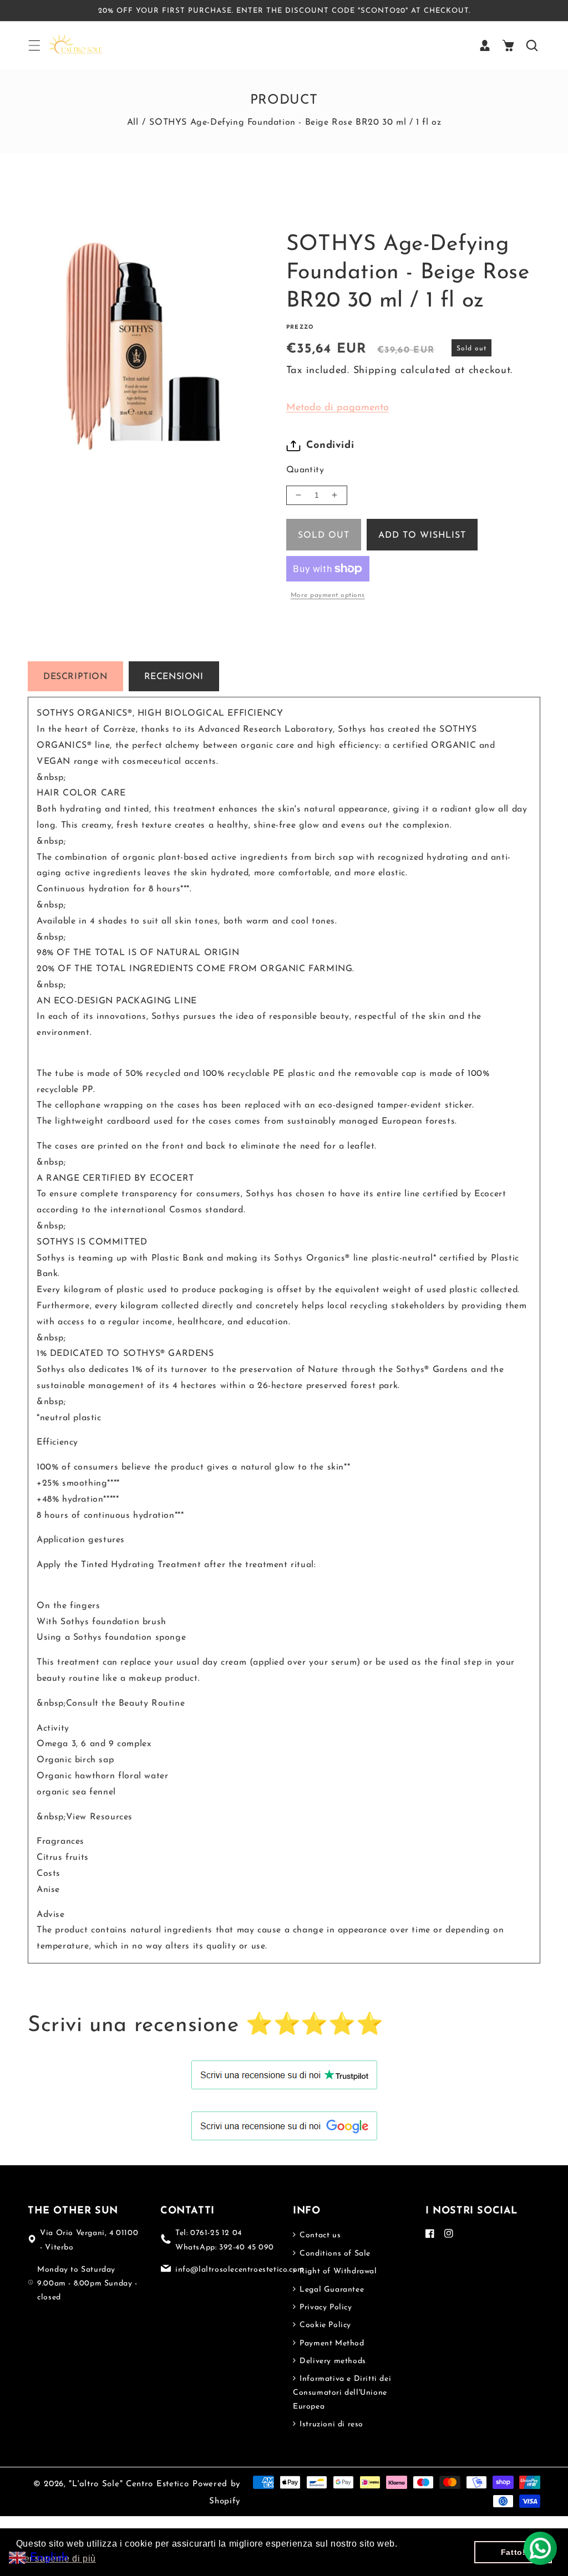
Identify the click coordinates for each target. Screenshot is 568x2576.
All (133, 123)
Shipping (375, 371)
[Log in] (485, 45)
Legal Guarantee (331, 2290)
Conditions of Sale (334, 2254)
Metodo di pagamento (338, 408)
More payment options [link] (328, 595)
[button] (34, 45)
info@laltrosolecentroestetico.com (240, 2270)
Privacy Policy (325, 2307)
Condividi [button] (330, 446)
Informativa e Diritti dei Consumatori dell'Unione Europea (342, 2393)
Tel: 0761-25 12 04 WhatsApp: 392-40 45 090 (225, 2240)
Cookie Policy (324, 2325)
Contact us (319, 2235)
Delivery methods (332, 2361)
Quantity (305, 470)
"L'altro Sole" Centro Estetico (129, 2484)
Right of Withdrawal (337, 2271)
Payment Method (331, 2343)
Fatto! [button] (513, 2552)
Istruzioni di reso (330, 2424)
